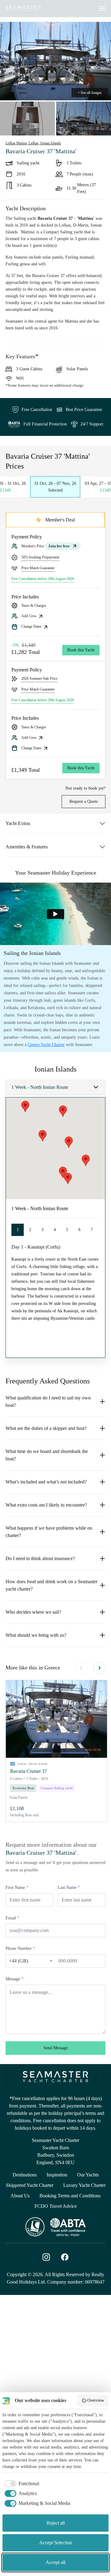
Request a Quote (84, 801)
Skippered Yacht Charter (30, 2185)
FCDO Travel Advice (56, 2206)
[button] (56, 1719)
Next (100, 1668)
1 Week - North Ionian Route (40, 1087)
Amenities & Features (27, 847)
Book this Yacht (81, 650)
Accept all (55, 2562)
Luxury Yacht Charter (84, 2185)
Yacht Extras (18, 823)
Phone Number (20, 1948)
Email (12, 1918)
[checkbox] (21, 2484)
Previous (81, 1668)
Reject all (56, 2523)
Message (14, 1979)
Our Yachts (88, 2175)
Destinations (25, 2175)
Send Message (56, 2048)
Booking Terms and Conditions (70, 2196)
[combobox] (25, 1960)
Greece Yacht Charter (46, 1045)
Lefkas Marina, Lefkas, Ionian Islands (33, 143)
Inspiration (57, 2175)
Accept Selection (56, 2543)
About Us (20, 2196)
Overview (96, 2400)
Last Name (69, 1888)
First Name (17, 1888)
